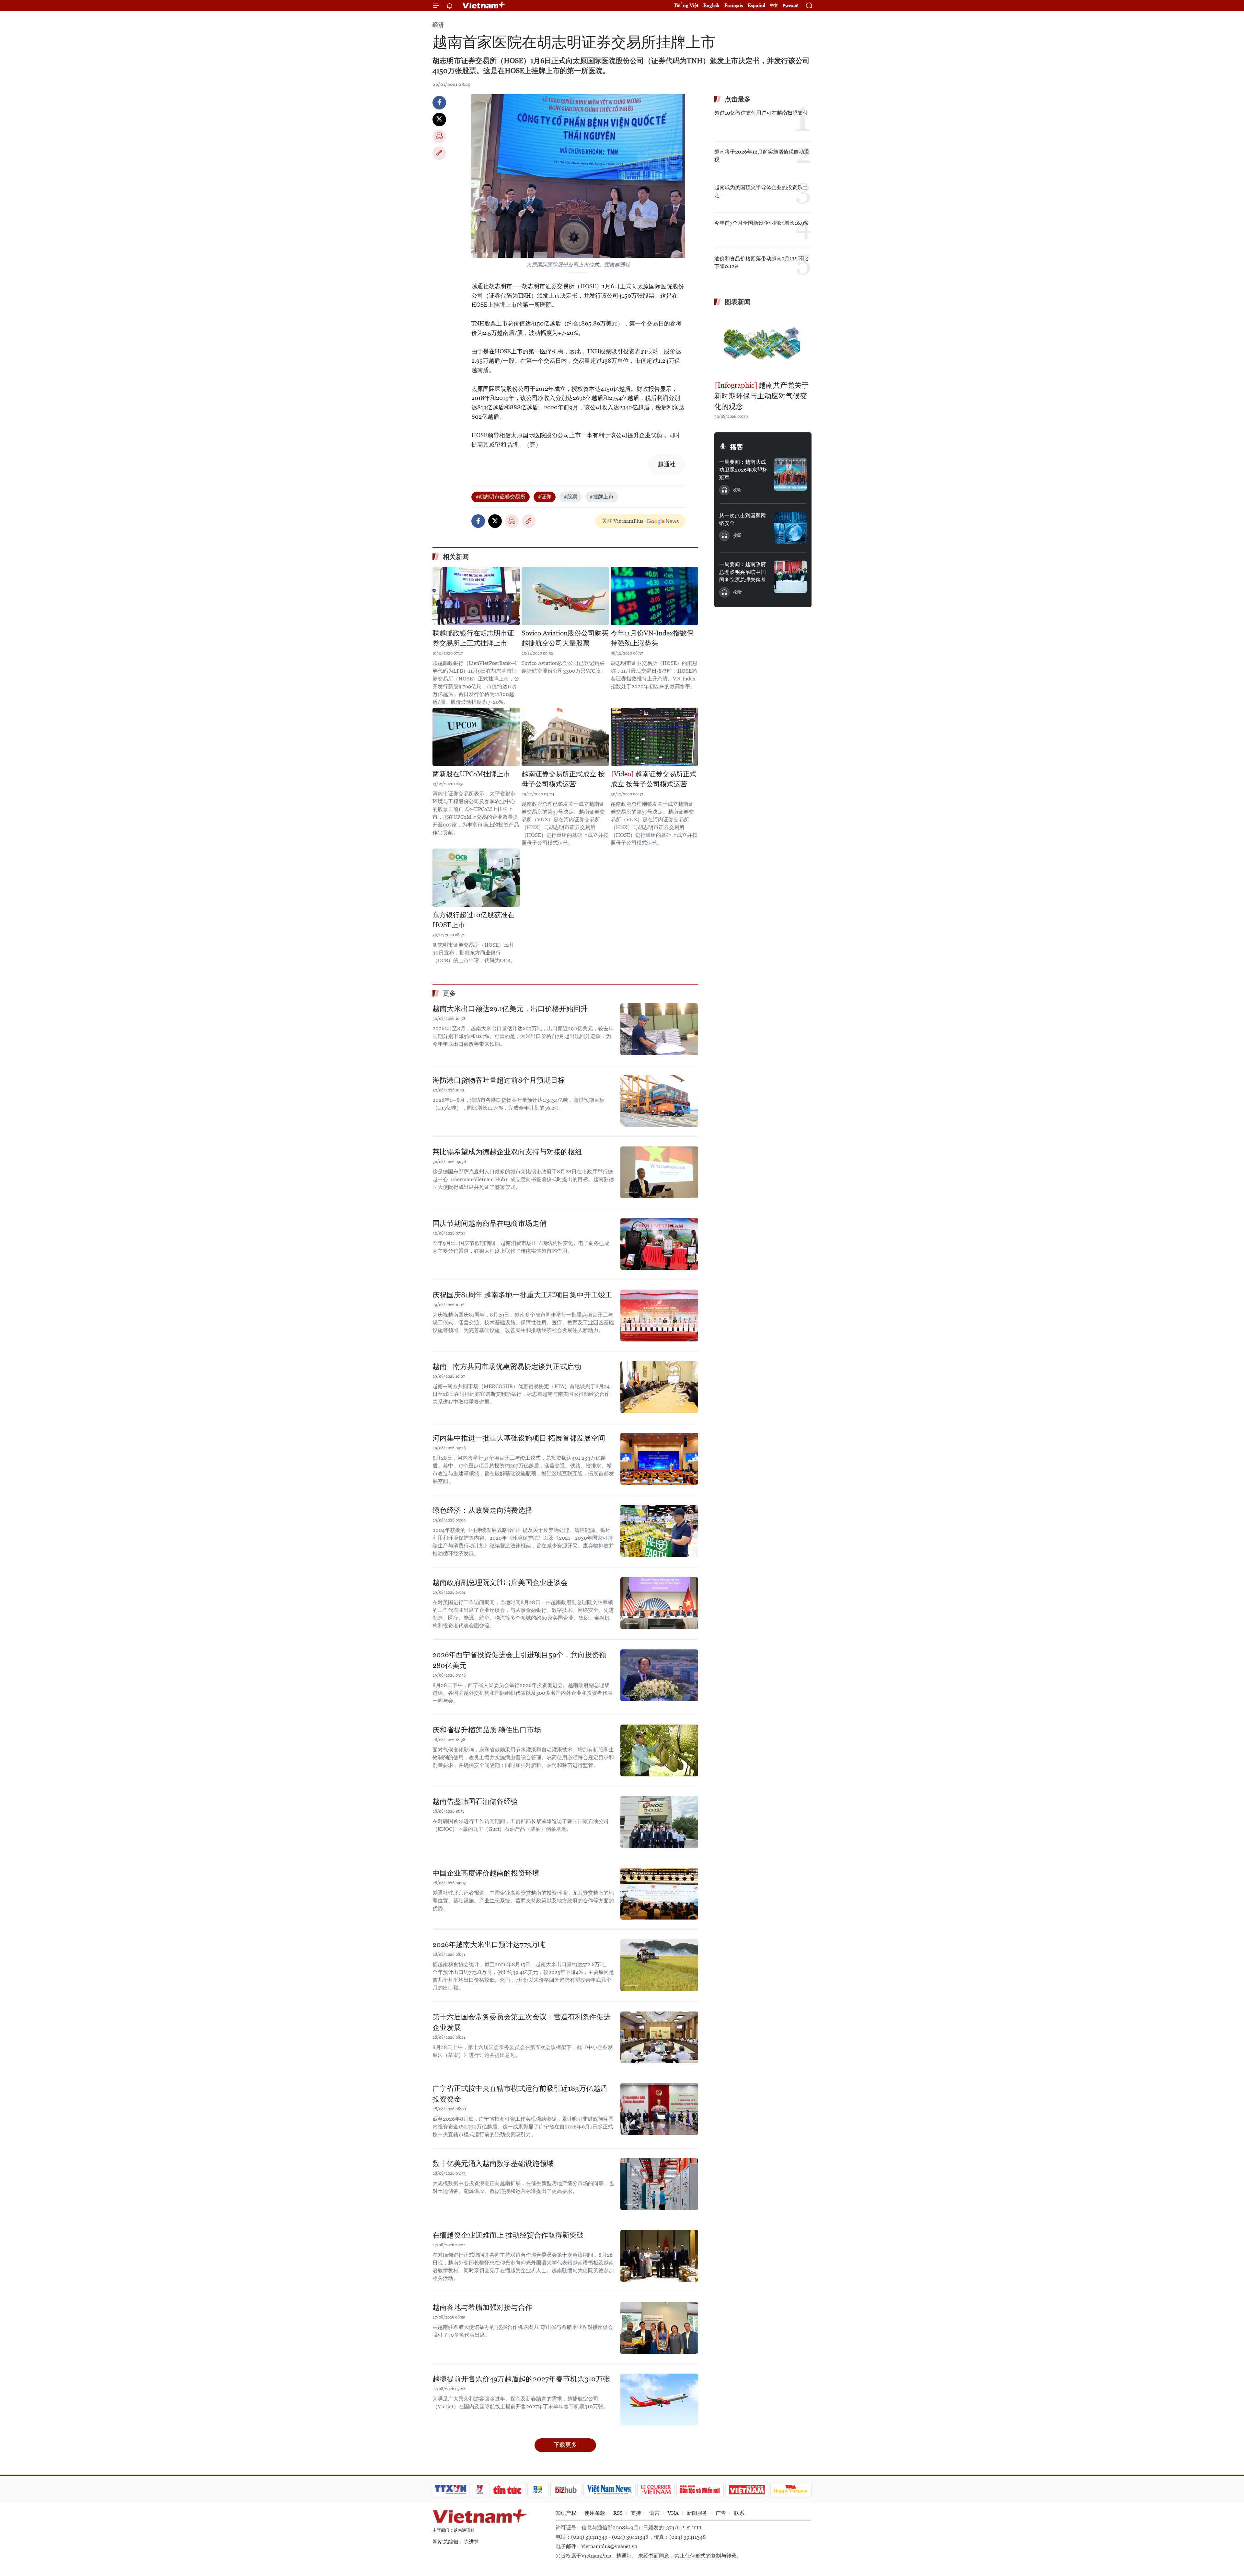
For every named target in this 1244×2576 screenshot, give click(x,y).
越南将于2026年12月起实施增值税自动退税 (762, 156)
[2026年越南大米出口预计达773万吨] (659, 1965)
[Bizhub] (566, 2490)
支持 (636, 2513)
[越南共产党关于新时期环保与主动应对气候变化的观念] (763, 344)
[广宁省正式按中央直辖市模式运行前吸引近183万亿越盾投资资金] (659, 2109)
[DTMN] (700, 2490)
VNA (673, 2513)
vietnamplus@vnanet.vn (609, 2546)
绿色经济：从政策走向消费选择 (482, 1510)
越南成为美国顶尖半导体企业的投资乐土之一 (761, 191)
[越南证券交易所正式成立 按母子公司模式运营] (565, 737)
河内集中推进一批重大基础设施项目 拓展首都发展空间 (519, 1438)
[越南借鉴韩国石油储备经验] (659, 1822)
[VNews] (480, 2490)
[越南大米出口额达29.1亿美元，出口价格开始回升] (659, 1029)
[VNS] (609, 2490)
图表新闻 (738, 302)
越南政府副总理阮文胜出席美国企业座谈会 (500, 1583)
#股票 (570, 497)
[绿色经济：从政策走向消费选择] (659, 1531)
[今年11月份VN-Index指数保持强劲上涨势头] (654, 596)
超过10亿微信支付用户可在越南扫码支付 (761, 113)
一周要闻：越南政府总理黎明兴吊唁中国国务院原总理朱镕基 (743, 572)
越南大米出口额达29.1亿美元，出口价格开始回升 (510, 1009)
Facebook (439, 103)
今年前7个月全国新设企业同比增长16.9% (761, 223)
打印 (439, 136)
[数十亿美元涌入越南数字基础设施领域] (659, 2184)
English (711, 5)
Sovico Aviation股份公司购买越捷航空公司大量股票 (565, 638)
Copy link (439, 153)
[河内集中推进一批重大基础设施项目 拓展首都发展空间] (659, 1459)
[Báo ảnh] (747, 2490)
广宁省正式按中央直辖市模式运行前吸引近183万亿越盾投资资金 (520, 2094)
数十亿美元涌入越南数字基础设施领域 (493, 2164)
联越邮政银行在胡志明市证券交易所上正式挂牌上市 (473, 638)
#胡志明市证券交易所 (501, 497)
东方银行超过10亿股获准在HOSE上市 (473, 920)
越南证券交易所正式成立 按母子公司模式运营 (563, 779)
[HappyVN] (791, 2490)
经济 (438, 25)
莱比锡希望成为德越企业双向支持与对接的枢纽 (507, 1152)
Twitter (439, 120)
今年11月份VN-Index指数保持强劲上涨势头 (652, 638)
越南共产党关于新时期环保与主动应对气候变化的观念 (761, 396)
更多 (449, 993)
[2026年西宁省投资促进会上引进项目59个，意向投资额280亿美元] (659, 1675)
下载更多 (565, 2445)
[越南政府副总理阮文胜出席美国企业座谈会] (659, 1603)
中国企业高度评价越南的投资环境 (486, 1873)
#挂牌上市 (602, 497)
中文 (774, 6)
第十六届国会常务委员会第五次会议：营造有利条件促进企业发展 (522, 2022)
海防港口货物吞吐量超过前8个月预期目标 (499, 1080)
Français (734, 5)
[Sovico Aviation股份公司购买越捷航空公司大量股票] (565, 596)
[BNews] (538, 2490)
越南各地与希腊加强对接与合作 (482, 2307)
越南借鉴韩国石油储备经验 (475, 1801)
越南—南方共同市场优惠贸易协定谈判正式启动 (507, 1367)
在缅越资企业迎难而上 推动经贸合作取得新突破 (508, 2235)
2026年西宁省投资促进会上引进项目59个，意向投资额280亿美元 (519, 1660)
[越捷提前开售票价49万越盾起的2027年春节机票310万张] (659, 2399)
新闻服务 (697, 2513)
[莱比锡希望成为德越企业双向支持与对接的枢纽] (659, 1172)
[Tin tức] (507, 2490)
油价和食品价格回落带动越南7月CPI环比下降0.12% (761, 262)
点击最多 (738, 99)
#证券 (545, 497)
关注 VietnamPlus (623, 521)
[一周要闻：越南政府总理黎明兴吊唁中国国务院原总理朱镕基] (790, 577)
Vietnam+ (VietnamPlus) (484, 6)
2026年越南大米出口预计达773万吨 (489, 1945)
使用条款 (595, 2513)
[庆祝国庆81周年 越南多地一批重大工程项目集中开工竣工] (659, 1316)
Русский (791, 6)
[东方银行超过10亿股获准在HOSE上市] (476, 878)
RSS (618, 2513)
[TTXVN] (451, 2490)
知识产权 (566, 2513)
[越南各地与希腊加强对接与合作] (659, 2328)
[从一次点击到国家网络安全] (790, 528)
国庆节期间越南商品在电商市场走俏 (490, 1223)
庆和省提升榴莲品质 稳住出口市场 (487, 1730)
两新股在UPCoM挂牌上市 (471, 774)
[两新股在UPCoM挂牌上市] (476, 737)
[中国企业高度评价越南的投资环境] (659, 1894)
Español (756, 5)
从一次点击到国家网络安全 (743, 519)
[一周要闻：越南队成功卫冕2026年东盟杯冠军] (790, 474)
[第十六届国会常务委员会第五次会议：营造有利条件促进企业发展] (659, 2037)
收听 (737, 490)
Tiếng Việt (686, 5)
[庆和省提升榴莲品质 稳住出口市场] (659, 1750)
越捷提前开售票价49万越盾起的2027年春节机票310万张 (521, 2379)
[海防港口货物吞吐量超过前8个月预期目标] (659, 1101)
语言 (654, 2513)
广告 (721, 2513)
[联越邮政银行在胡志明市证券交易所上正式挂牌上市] (476, 596)
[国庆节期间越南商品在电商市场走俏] (659, 1244)
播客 (737, 447)
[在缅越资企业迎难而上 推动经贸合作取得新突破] (659, 2256)
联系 (739, 2513)
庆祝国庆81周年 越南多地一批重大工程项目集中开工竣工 (522, 1295)
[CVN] (656, 2490)
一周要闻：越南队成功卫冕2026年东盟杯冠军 (743, 470)
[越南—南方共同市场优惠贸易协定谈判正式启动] (659, 1387)
